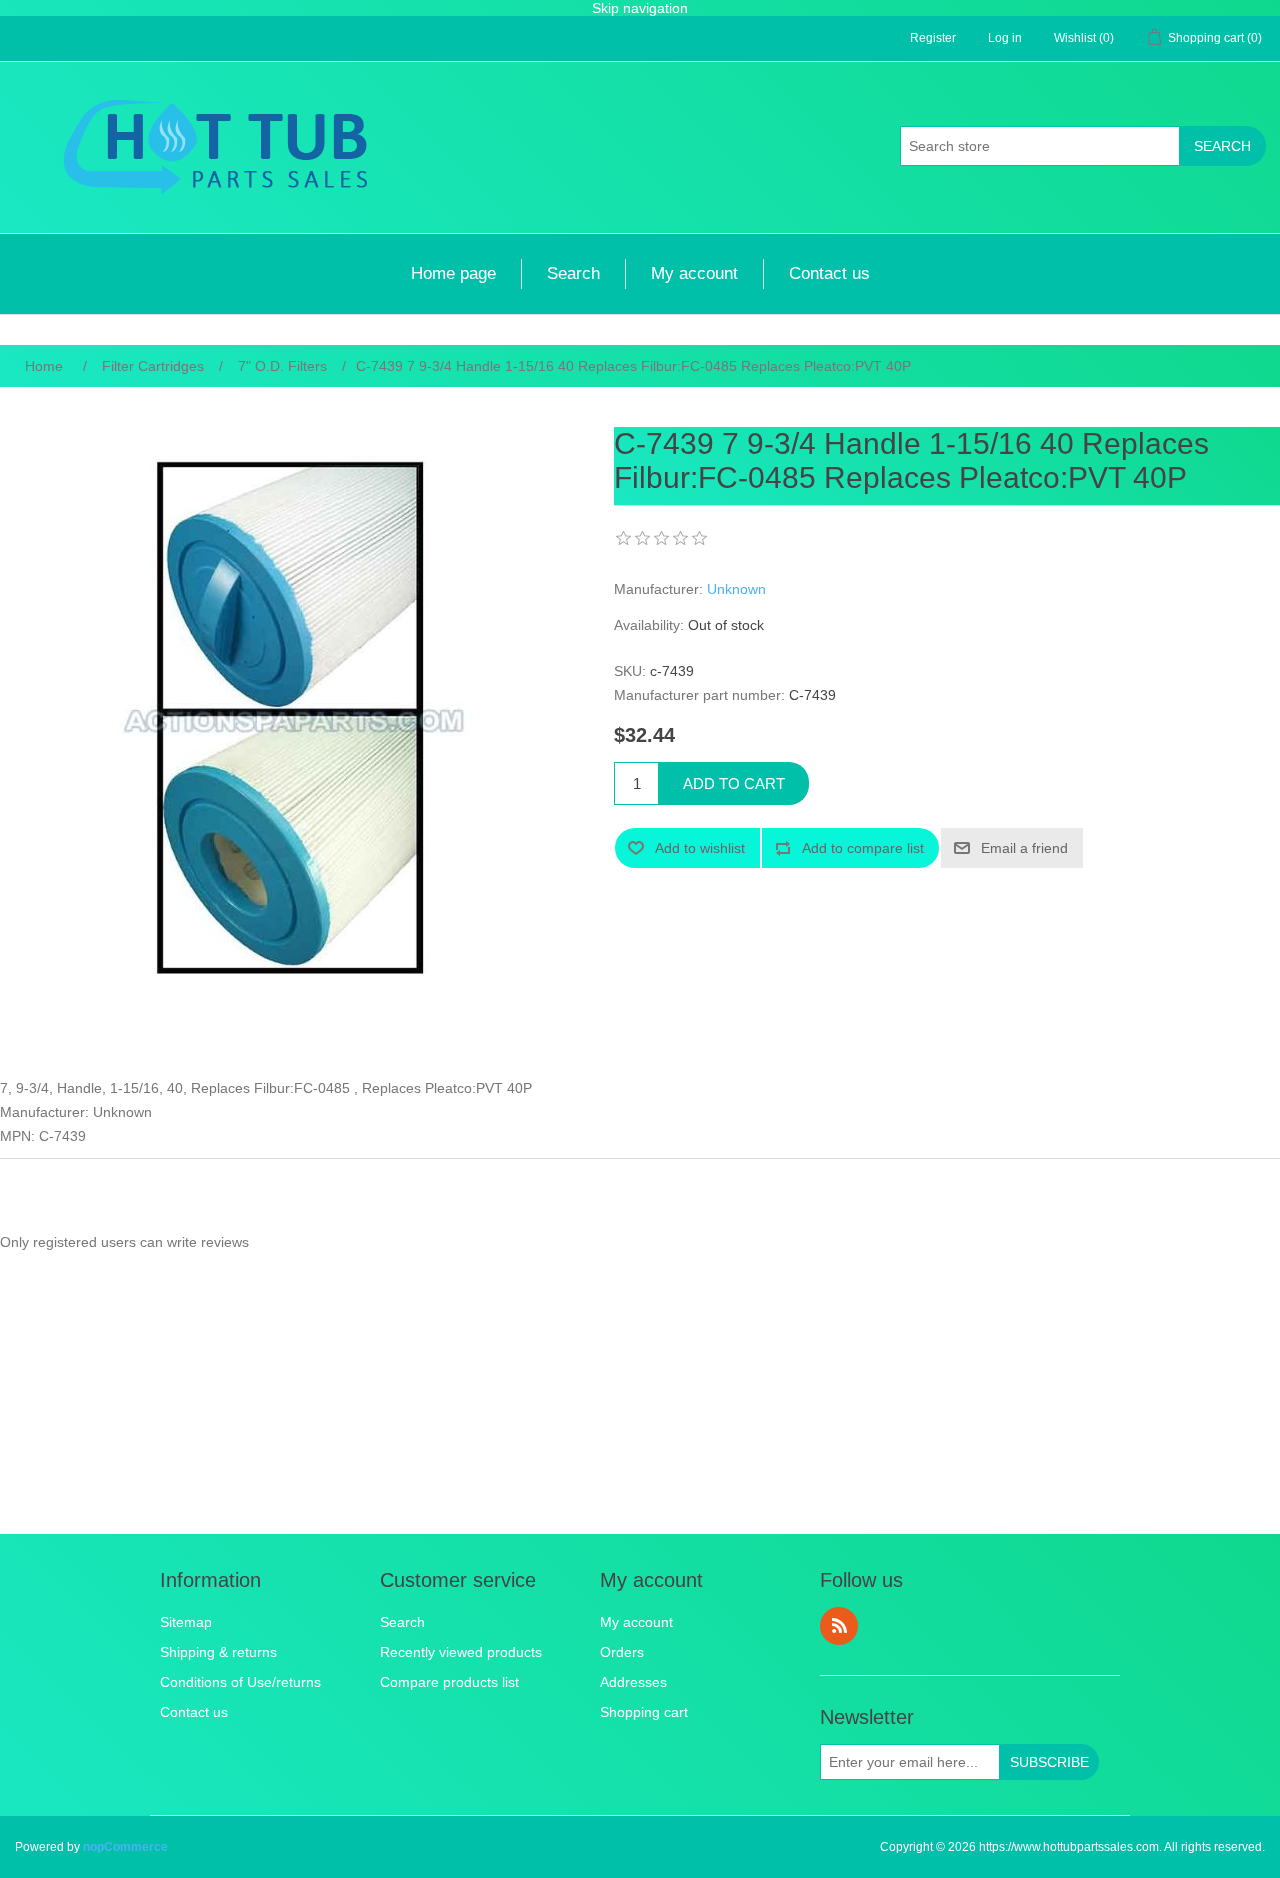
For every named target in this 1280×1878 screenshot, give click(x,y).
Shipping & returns (218, 1652)
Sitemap (186, 1622)
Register (933, 38)
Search (1222, 146)
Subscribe (1049, 1762)
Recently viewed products (461, 1652)
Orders (622, 1652)
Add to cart (734, 783)
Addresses (633, 1682)
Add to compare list (863, 848)
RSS (839, 1626)
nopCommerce (125, 1847)
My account (694, 273)
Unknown (736, 589)
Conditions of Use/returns (240, 1682)
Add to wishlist (700, 848)
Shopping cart (644, 1712)
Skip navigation (640, 8)
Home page (453, 273)
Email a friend (1024, 848)
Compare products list (449, 1682)
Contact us (829, 273)
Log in (1005, 38)
